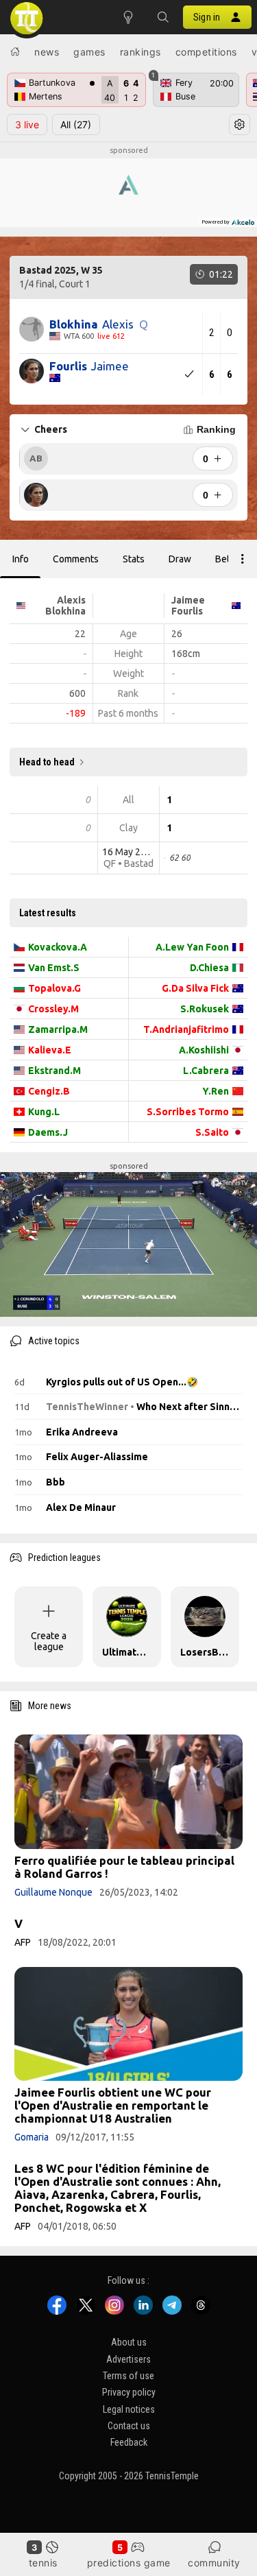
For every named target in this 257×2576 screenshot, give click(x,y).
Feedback (129, 2443)
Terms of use (128, 2376)
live (27, 124)
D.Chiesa (209, 968)
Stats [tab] (134, 559)
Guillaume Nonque (53, 1892)
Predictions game (129, 2563)
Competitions (206, 52)
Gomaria (32, 2137)
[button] (162, 17)
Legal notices (129, 2409)
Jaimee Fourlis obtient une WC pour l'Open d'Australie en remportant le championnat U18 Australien (113, 2105)
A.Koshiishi (204, 1050)
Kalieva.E (50, 1050)
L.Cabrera (206, 1071)
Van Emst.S (54, 968)
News (47, 52)
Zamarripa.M (58, 1029)
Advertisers (128, 2359)
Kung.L (44, 1112)
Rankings (140, 52)
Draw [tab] (180, 559)
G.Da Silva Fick (195, 988)
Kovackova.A (58, 947)
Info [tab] (21, 559)
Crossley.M (53, 1009)
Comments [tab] (76, 559)
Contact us (129, 2426)
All (76, 124)
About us (129, 2343)
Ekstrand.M (54, 1071)
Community (214, 2563)
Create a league (49, 1641)
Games (89, 52)
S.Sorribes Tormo (188, 1112)
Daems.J (48, 1132)
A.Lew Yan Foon (192, 947)
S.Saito (212, 1132)
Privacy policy (129, 2393)
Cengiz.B (49, 1091)
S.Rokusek (205, 1009)
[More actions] (243, 559)
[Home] (15, 51)
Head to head (47, 762)
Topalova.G (54, 988)
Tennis (43, 2563)
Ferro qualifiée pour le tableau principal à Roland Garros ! (124, 1867)
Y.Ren (216, 1091)
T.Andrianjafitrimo (186, 1029)
